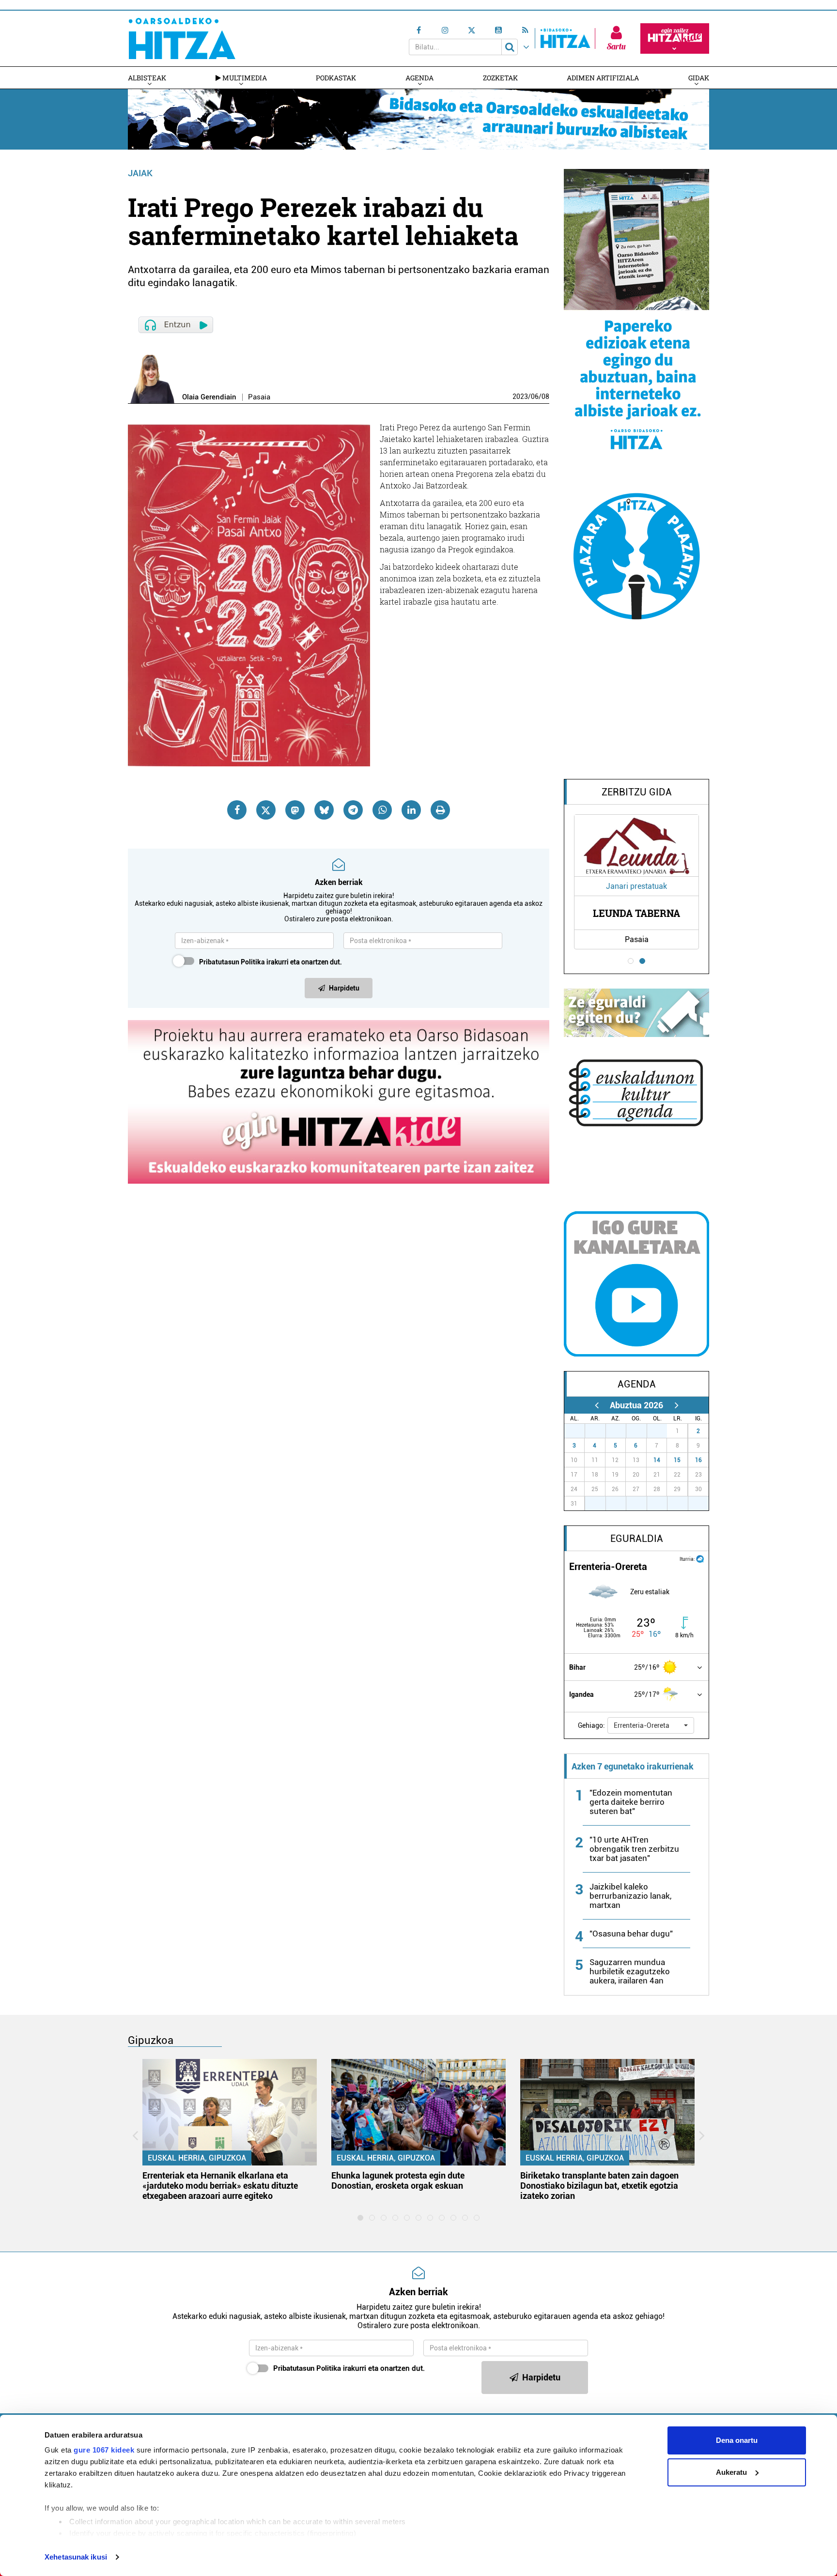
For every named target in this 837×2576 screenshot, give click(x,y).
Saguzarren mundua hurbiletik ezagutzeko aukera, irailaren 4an (630, 1971)
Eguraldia (637, 1539)
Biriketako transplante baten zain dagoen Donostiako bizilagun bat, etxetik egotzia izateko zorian (599, 2186)
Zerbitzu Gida (637, 792)
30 (642, 1431)
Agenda (419, 78)
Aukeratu (731, 2472)
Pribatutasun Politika (232, 962)
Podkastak (336, 78)
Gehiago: (591, 1725)
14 (657, 1460)
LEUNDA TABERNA (636, 913)
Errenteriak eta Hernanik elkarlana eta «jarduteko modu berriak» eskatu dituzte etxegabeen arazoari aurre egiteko (220, 2186)
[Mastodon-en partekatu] (295, 810)
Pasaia (259, 397)
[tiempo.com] (700, 1558)
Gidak (699, 78)
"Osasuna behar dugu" (631, 1934)
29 (621, 1431)
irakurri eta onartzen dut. (271, 962)
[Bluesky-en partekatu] (324, 810)
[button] (651, 1725)
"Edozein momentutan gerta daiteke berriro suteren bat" (631, 1802)
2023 (520, 396)
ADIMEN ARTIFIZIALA (603, 78)
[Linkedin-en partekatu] (411, 810)
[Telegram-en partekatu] (353, 810)
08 (545, 396)
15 (677, 1460)
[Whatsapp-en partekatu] (382, 810)
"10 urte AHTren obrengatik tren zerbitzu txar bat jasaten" (634, 1849)
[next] (676, 1405)
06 (535, 396)
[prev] (597, 1405)
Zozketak (500, 78)
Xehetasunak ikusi (76, 2557)
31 (662, 1431)
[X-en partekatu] (266, 810)
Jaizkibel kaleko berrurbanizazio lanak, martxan (630, 1896)
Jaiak (140, 173)
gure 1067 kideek (104, 2450)
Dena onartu (737, 2440)
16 (698, 1460)
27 (580, 1431)
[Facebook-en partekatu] (237, 810)
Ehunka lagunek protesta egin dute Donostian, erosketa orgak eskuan (398, 2180)
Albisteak (147, 78)
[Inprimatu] (440, 810)
